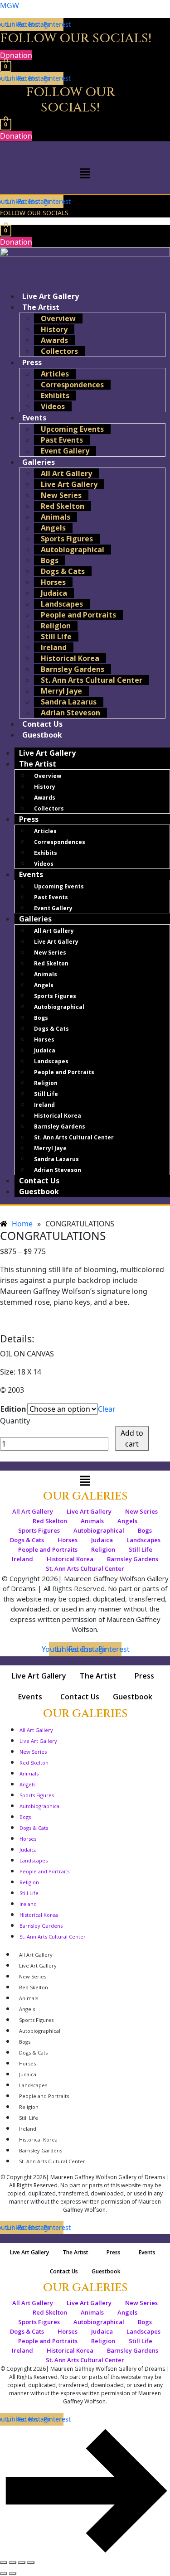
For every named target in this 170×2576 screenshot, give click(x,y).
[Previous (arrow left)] (4, 2573)
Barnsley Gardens (73, 669)
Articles (55, 374)
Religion (56, 626)
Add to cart (132, 1438)
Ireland (54, 647)
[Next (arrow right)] (13, 2573)
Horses (53, 582)
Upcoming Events (72, 429)
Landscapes (62, 604)
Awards (54, 340)
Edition (13, 1409)
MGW (10, 5)
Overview (58, 318)
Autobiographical (73, 550)
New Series (61, 495)
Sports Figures (67, 539)
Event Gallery (65, 451)
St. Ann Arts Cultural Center (92, 680)
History (54, 329)
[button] (85, 173)
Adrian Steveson (70, 713)
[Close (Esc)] (31, 2562)
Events (34, 418)
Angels (53, 528)
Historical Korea (70, 658)
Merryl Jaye (61, 691)
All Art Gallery (66, 473)
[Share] (22, 2562)
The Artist (41, 307)
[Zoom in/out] (4, 2562)
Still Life (56, 637)
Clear (107, 1409)
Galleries (39, 462)
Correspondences (72, 385)
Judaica (54, 593)
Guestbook (42, 735)
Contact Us (39, 1181)
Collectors (59, 351)
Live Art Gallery (69, 484)
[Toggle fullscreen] (13, 2562)
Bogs (50, 560)
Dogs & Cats (63, 571)
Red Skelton (63, 506)
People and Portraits (78, 615)
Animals (56, 517)
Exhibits (55, 396)
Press (32, 362)
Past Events (62, 440)
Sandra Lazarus (69, 702)
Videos (53, 406)
